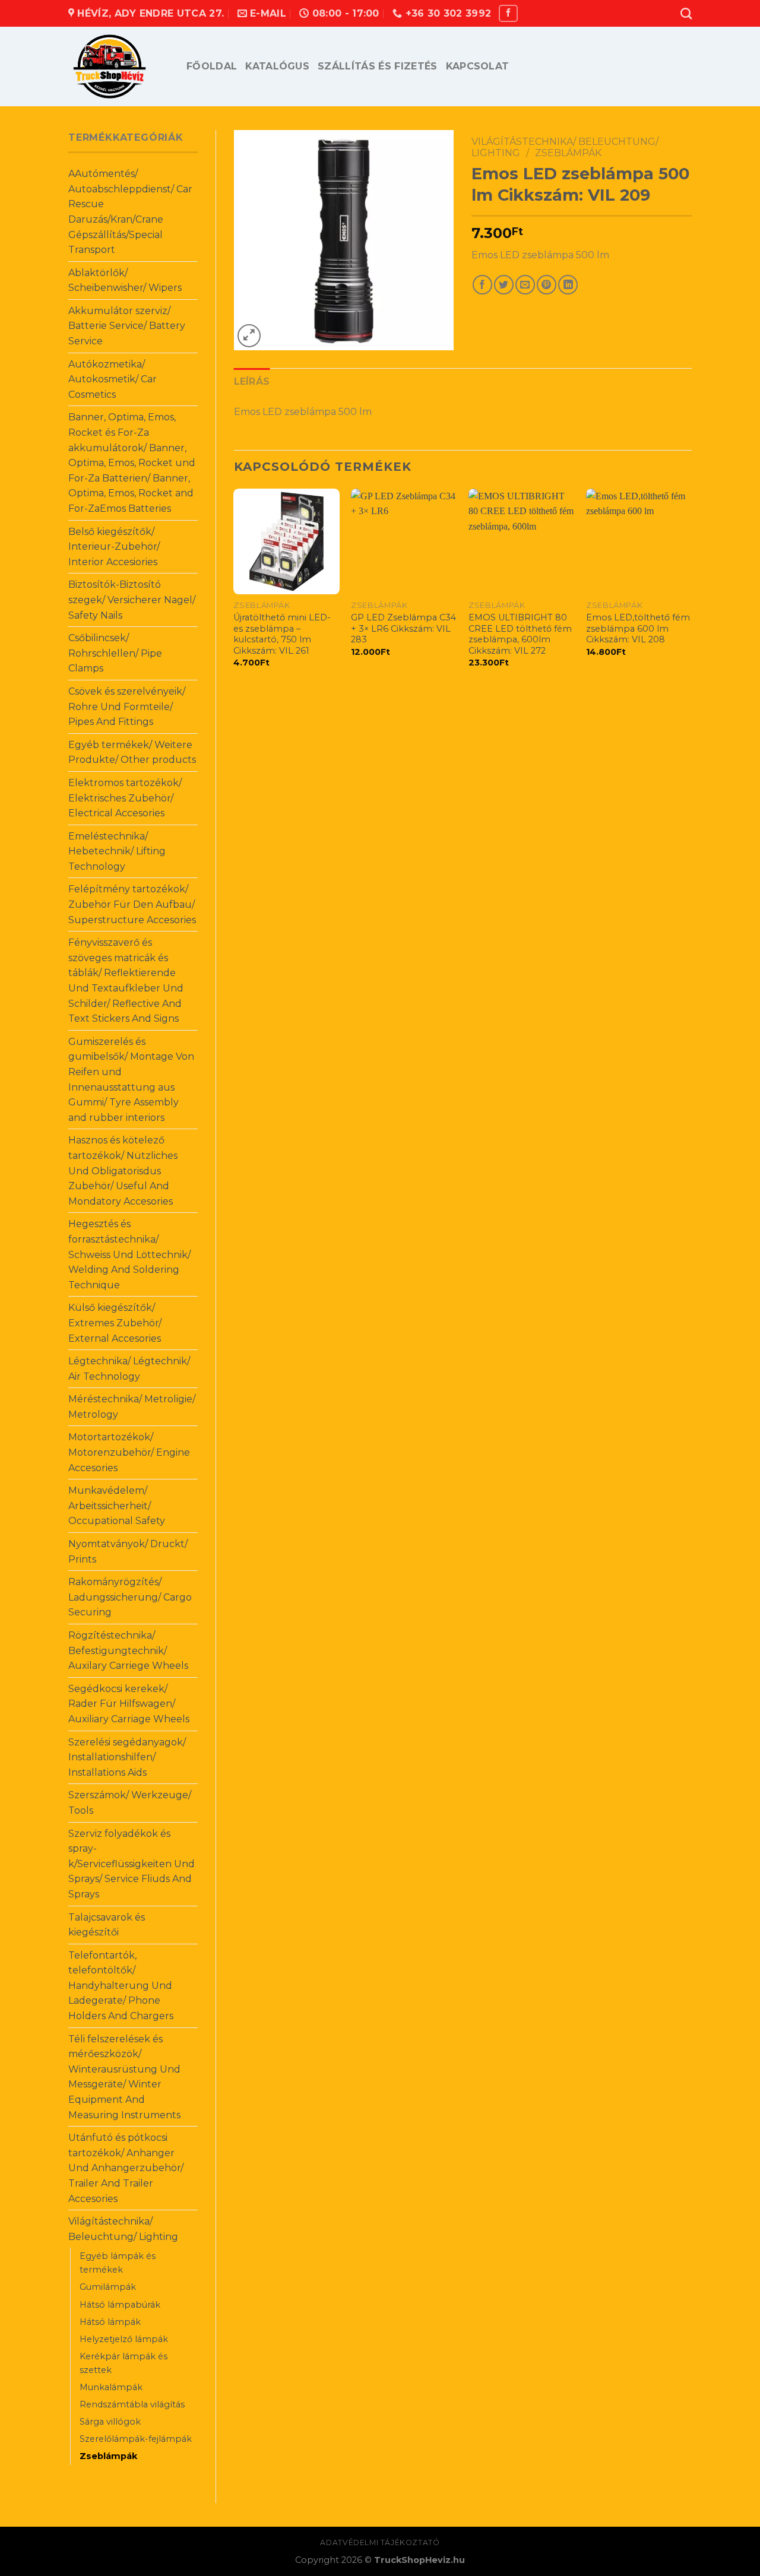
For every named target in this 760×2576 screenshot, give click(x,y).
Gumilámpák (108, 2287)
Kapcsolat (478, 66)
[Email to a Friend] (525, 285)
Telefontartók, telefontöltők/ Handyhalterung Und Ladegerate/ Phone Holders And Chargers (121, 1986)
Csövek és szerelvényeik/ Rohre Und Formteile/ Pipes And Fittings (127, 706)
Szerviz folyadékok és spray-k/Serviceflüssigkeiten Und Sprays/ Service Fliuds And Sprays (132, 1864)
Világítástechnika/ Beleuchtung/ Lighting (123, 2229)
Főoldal (212, 66)
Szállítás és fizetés (377, 66)
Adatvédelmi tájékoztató (380, 2542)
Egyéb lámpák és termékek (118, 2263)
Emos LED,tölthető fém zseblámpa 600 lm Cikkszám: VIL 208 (638, 628)
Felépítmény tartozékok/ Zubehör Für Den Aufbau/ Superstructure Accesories (132, 904)
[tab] (252, 382)
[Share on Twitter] (504, 285)
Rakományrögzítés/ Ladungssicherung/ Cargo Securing (130, 1597)
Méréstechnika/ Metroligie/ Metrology (132, 1407)
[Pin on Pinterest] (547, 285)
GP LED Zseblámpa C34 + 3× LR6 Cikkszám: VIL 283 (403, 628)
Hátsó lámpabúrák (120, 2305)
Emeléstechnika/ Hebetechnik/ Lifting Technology (117, 851)
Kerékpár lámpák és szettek (123, 2363)
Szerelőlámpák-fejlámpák (136, 2439)
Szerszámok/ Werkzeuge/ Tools (130, 1803)
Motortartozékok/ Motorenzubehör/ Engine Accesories (129, 1452)
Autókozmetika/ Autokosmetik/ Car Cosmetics (113, 379)
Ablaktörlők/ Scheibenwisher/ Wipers (125, 281)
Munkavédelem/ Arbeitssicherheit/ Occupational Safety (117, 1506)
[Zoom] (249, 336)
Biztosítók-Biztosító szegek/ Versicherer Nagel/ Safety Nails (132, 600)
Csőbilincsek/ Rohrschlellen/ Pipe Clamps (115, 653)
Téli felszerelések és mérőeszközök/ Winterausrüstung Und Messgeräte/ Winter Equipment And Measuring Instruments (124, 2077)
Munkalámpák (111, 2387)
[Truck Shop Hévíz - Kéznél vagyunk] (118, 66)
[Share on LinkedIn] (568, 285)
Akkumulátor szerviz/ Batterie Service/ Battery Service (127, 326)
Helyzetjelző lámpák (124, 2339)
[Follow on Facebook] (508, 13)
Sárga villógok (110, 2422)
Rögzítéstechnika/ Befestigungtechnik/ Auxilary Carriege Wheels (128, 1650)
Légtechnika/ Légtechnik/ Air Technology (129, 1369)
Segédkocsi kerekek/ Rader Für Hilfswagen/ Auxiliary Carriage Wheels (129, 1704)
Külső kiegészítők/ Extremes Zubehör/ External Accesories (115, 1323)
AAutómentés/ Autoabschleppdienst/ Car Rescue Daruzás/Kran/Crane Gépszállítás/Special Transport (130, 212)
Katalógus (277, 66)
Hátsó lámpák (110, 2322)
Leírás (252, 381)
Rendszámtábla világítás (132, 2404)
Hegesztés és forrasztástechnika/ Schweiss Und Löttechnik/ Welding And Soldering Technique (129, 1254)
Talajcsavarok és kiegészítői (107, 1925)
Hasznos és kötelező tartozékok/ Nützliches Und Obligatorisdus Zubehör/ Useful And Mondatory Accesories (123, 1170)
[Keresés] (686, 13)
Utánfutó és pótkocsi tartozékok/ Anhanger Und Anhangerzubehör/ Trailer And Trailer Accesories (126, 2168)
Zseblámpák (108, 2456)
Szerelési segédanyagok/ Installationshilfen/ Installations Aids (127, 1757)
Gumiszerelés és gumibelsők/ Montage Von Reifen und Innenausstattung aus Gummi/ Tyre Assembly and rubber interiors (131, 1080)
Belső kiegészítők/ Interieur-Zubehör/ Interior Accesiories (114, 547)
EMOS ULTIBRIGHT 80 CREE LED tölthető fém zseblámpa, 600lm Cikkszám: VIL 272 (520, 634)
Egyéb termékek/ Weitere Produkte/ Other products (132, 752)
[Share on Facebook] (482, 285)
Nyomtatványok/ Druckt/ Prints (128, 1552)
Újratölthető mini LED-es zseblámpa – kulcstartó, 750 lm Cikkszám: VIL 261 (282, 634)
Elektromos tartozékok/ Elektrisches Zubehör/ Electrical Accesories (125, 798)
